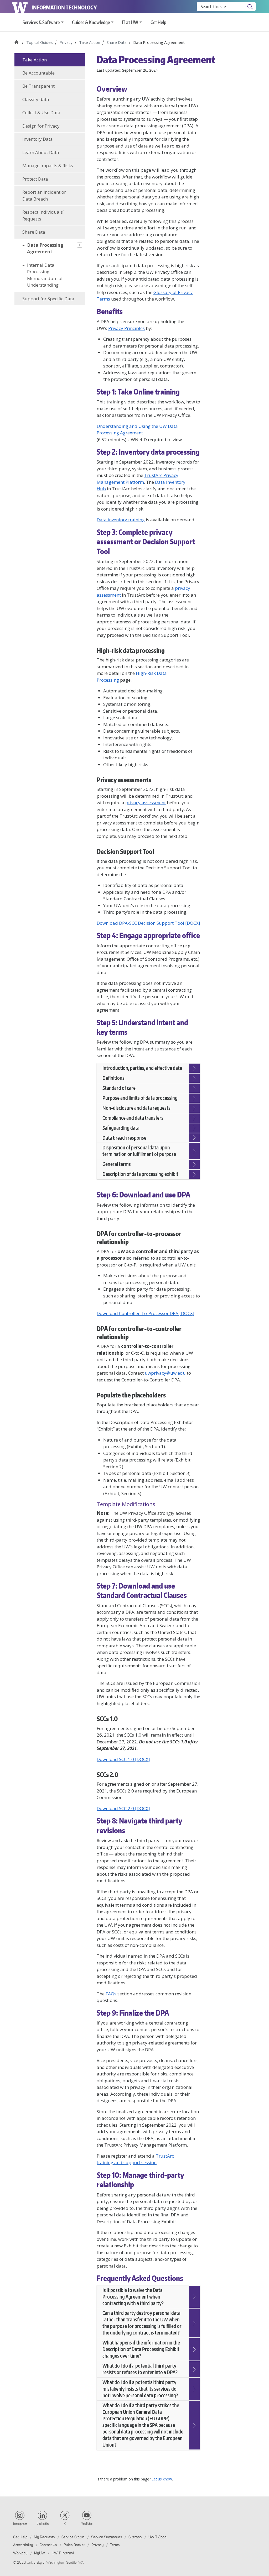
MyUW (40, 2553)
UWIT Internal (63, 2553)
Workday (20, 2553)
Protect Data (35, 179)
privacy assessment (146, 803)
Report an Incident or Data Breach (44, 195)
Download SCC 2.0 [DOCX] (123, 1808)
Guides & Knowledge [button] (91, 22)
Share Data (117, 42)
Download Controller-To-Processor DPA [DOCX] (146, 1313)
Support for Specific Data (48, 299)
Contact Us (48, 2545)
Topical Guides (40, 42)
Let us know (162, 2479)
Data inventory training (121, 520)
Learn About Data (41, 152)
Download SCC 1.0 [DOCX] (123, 1759)
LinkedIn (43, 2524)
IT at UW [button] (130, 22)
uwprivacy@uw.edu (165, 1373)
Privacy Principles (126, 328)
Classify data (36, 99)
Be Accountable (38, 73)
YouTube (87, 2524)
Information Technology (64, 7)
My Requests (44, 2537)
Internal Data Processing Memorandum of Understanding (45, 275)
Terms (115, 2545)
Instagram (20, 2524)
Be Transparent (38, 86)
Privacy (66, 42)
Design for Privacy (41, 126)
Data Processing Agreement (45, 248)
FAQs (112, 1994)
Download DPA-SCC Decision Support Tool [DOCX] (148, 923)
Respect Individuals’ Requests (43, 215)
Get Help (158, 22)
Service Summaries (107, 2537)
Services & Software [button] (41, 22)
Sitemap (135, 2537)
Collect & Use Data (41, 112)
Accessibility (23, 2545)
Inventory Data (38, 139)
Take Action (90, 42)
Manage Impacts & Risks (48, 165)
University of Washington (20, 7)
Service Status (73, 2537)
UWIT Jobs (157, 2537)
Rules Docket (74, 2545)
